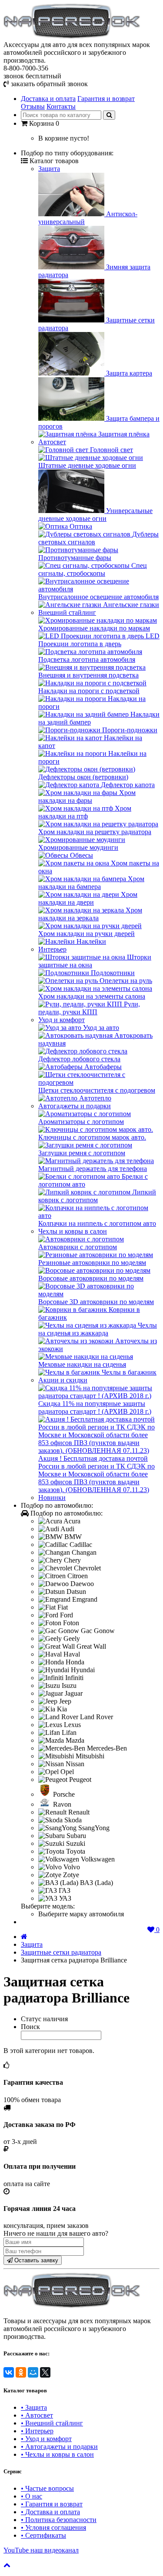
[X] (45, 2372)
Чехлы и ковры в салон (73, 1231)
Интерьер (52, 949)
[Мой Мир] (33, 2372)
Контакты (61, 106)
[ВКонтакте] (9, 2372)
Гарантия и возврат (106, 99)
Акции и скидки (63, 1380)
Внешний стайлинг (67, 612)
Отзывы (33, 106)
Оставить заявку (35, 2260)
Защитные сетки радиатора (61, 1952)
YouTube (41, 2550)
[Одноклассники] (21, 2372)
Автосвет (52, 442)
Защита (49, 169)
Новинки (52, 1498)
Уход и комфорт (62, 1020)
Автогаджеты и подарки (75, 1106)
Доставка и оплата (48, 99)
